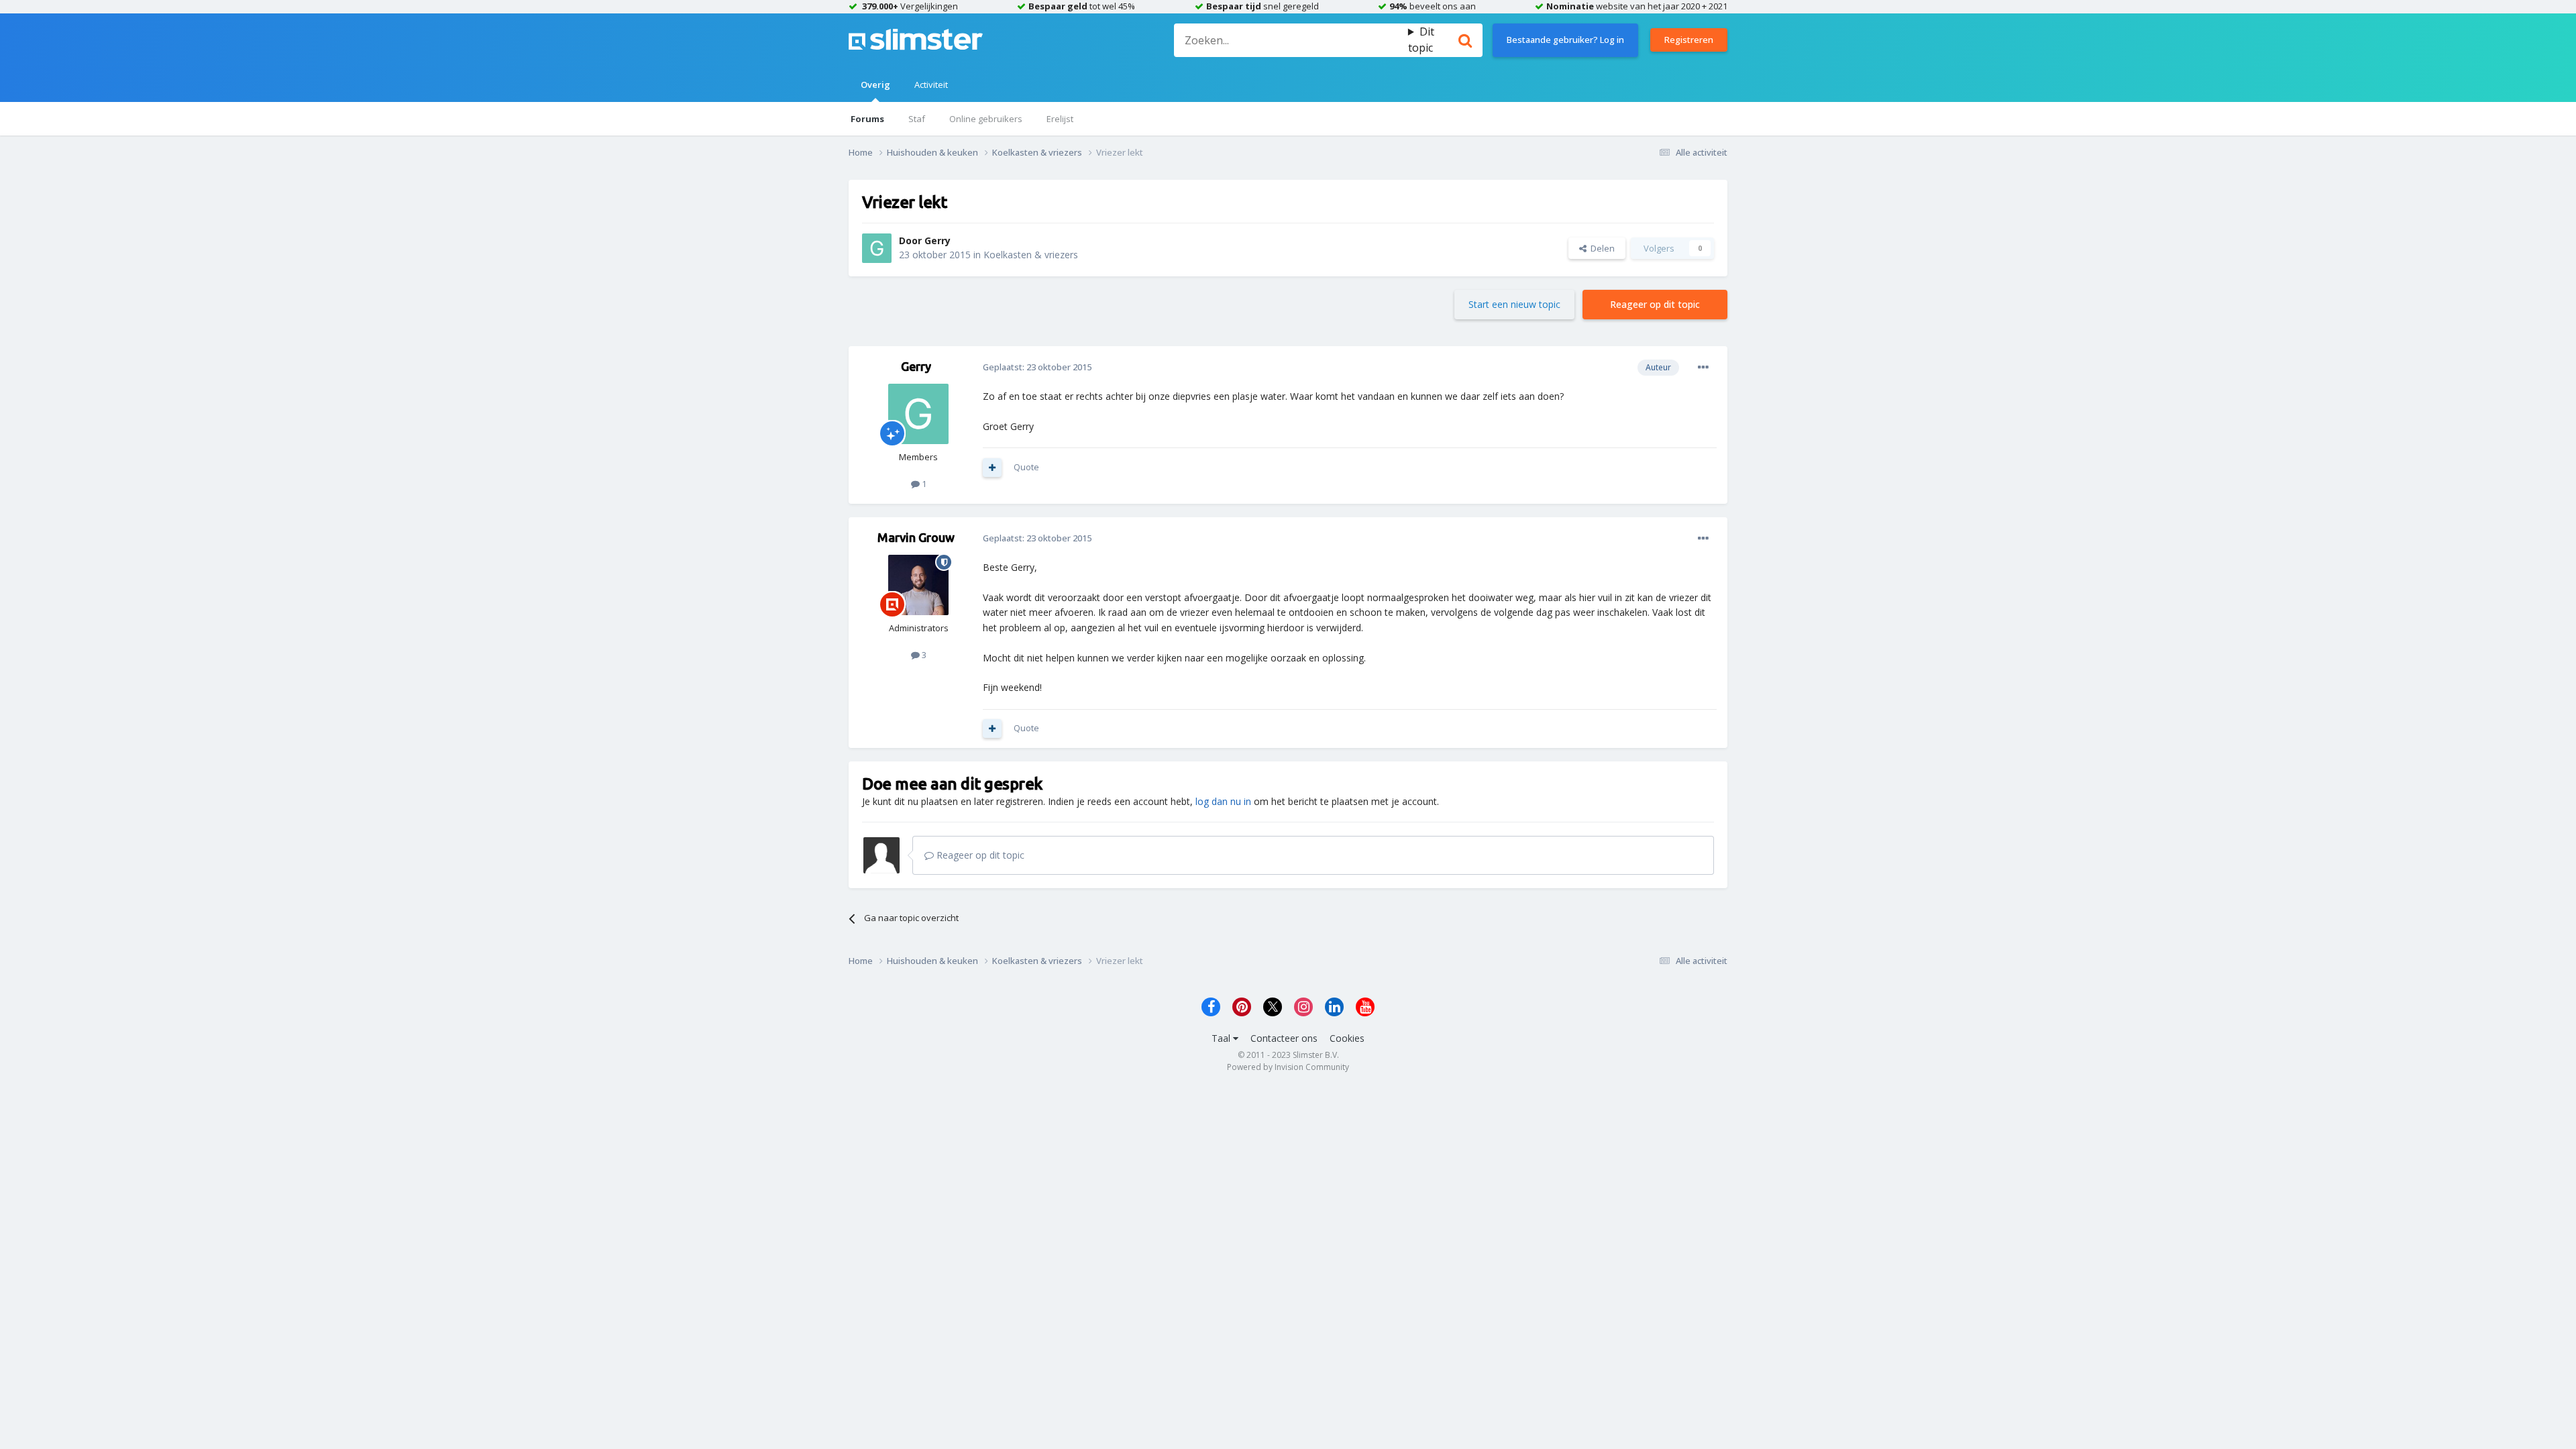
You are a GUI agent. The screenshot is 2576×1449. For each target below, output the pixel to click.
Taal (1222, 1038)
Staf (917, 119)
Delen (1601, 248)
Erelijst (1060, 119)
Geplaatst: (1037, 367)
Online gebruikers (986, 119)
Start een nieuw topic (1514, 304)
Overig (875, 85)
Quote (1026, 467)
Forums (867, 119)
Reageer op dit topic (1655, 304)
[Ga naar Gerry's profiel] (877, 248)
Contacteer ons (1284, 1038)
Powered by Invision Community (1288, 1067)
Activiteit (931, 85)
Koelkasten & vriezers (1031, 255)
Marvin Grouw (916, 537)
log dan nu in (1223, 801)
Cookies (1347, 1038)
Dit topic (1421, 40)
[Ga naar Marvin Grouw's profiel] (918, 585)
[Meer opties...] (1703, 368)
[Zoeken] (1465, 40)
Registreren (1689, 40)
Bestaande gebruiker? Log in (1565, 40)
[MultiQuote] (992, 468)
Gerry (937, 240)
